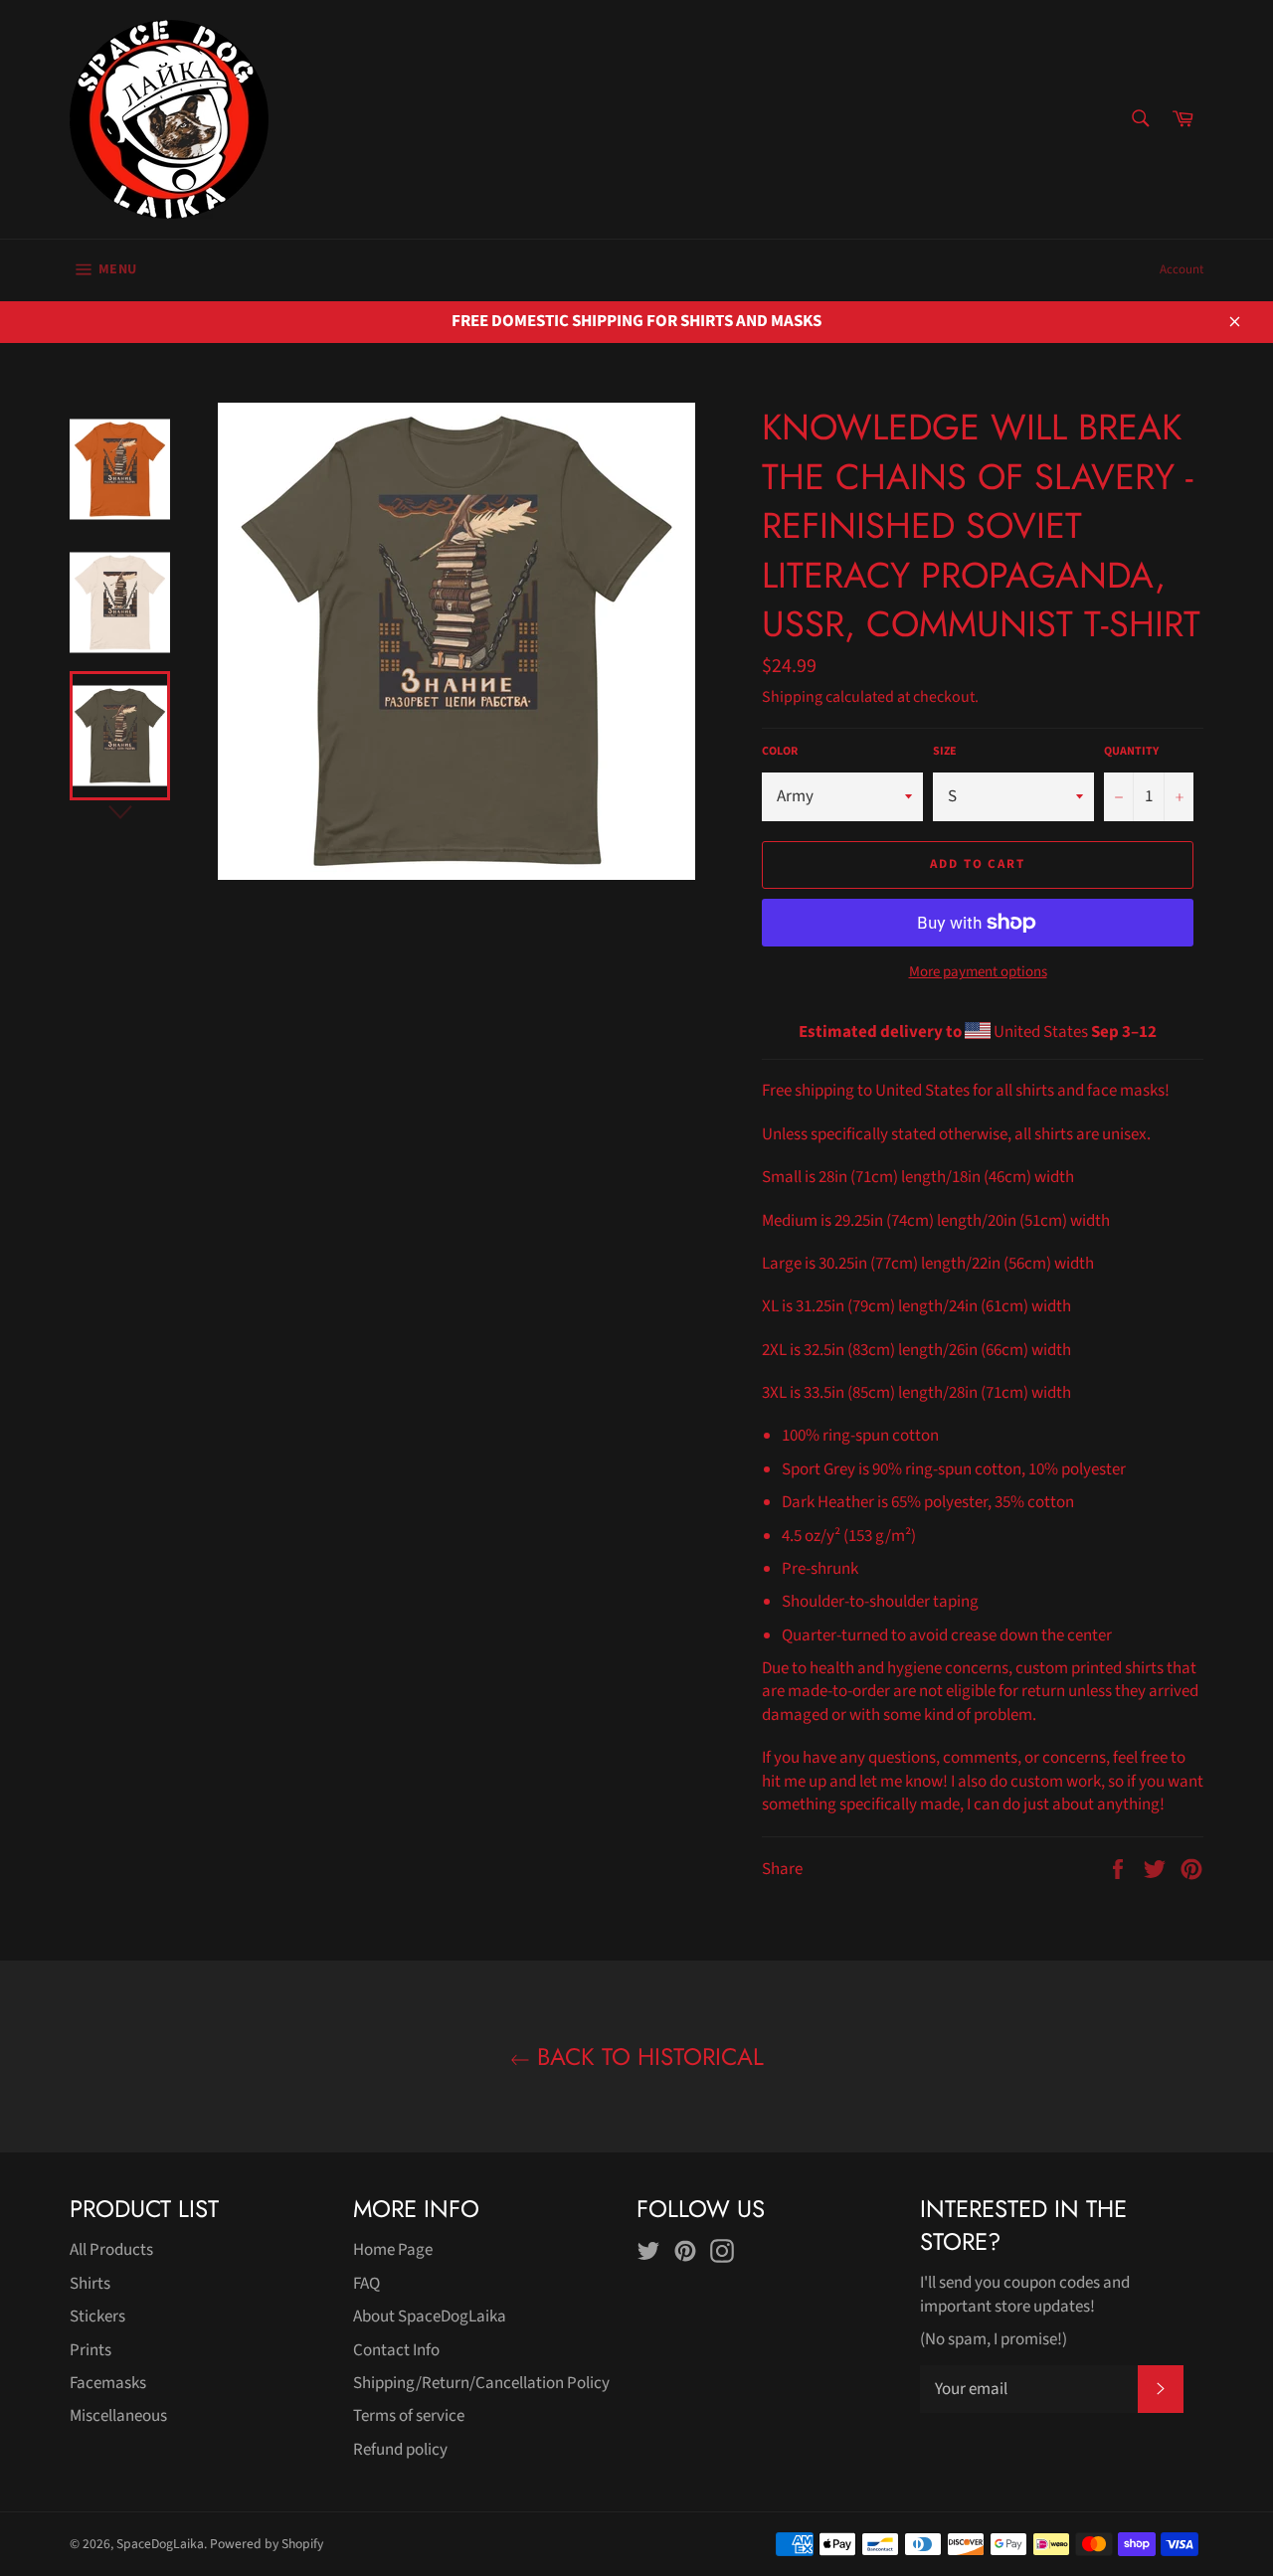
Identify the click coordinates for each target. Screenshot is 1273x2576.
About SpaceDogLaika (430, 2317)
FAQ (366, 2284)
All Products (111, 2250)
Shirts (90, 2284)
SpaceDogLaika (160, 2544)
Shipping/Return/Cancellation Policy (481, 2383)
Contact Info (396, 2350)
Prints (91, 2350)
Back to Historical (647, 2057)
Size (945, 752)
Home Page (393, 2250)
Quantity (1131, 752)
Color (780, 752)
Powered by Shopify (267, 2544)
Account (1182, 269)
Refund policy (400, 2450)
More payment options (978, 972)
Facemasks (108, 2383)
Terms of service (409, 2416)
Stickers (97, 2317)
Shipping (792, 697)
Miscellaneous (118, 2416)
